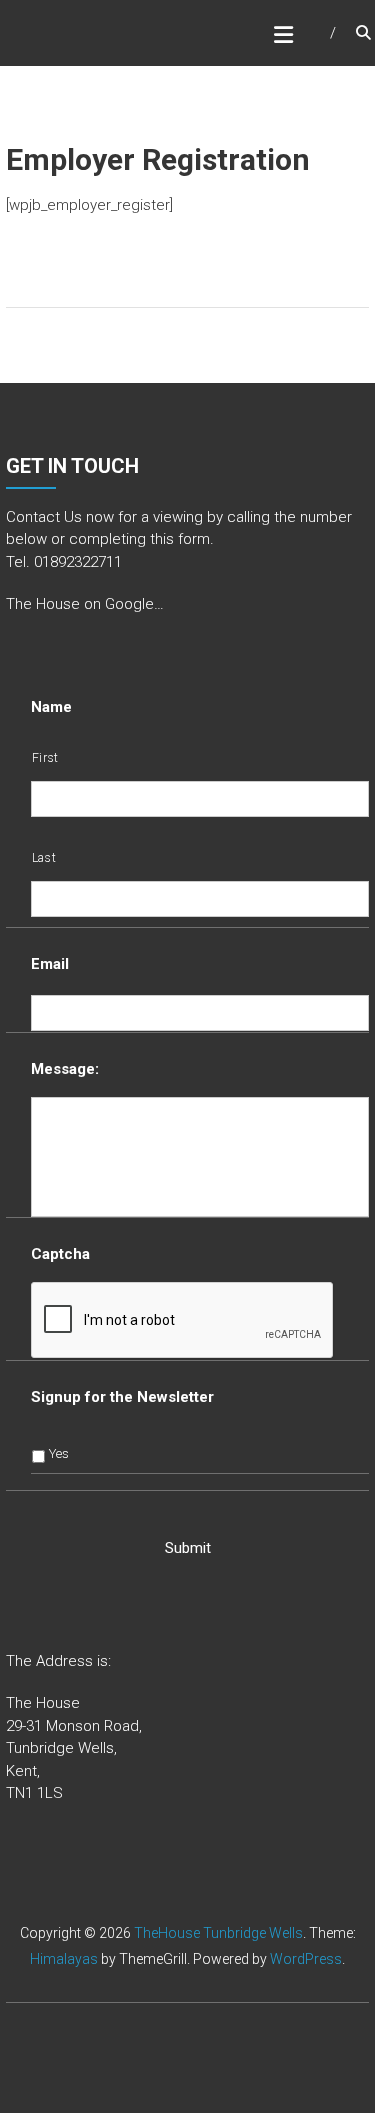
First (45, 758)
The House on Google (80, 604)
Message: (65, 1069)
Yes (59, 1453)
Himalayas (64, 1959)
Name (51, 707)
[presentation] (183, 1321)
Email (50, 964)
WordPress (306, 1959)
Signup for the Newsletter (122, 1397)
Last (44, 858)
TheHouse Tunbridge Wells (218, 1933)
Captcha (60, 1254)
